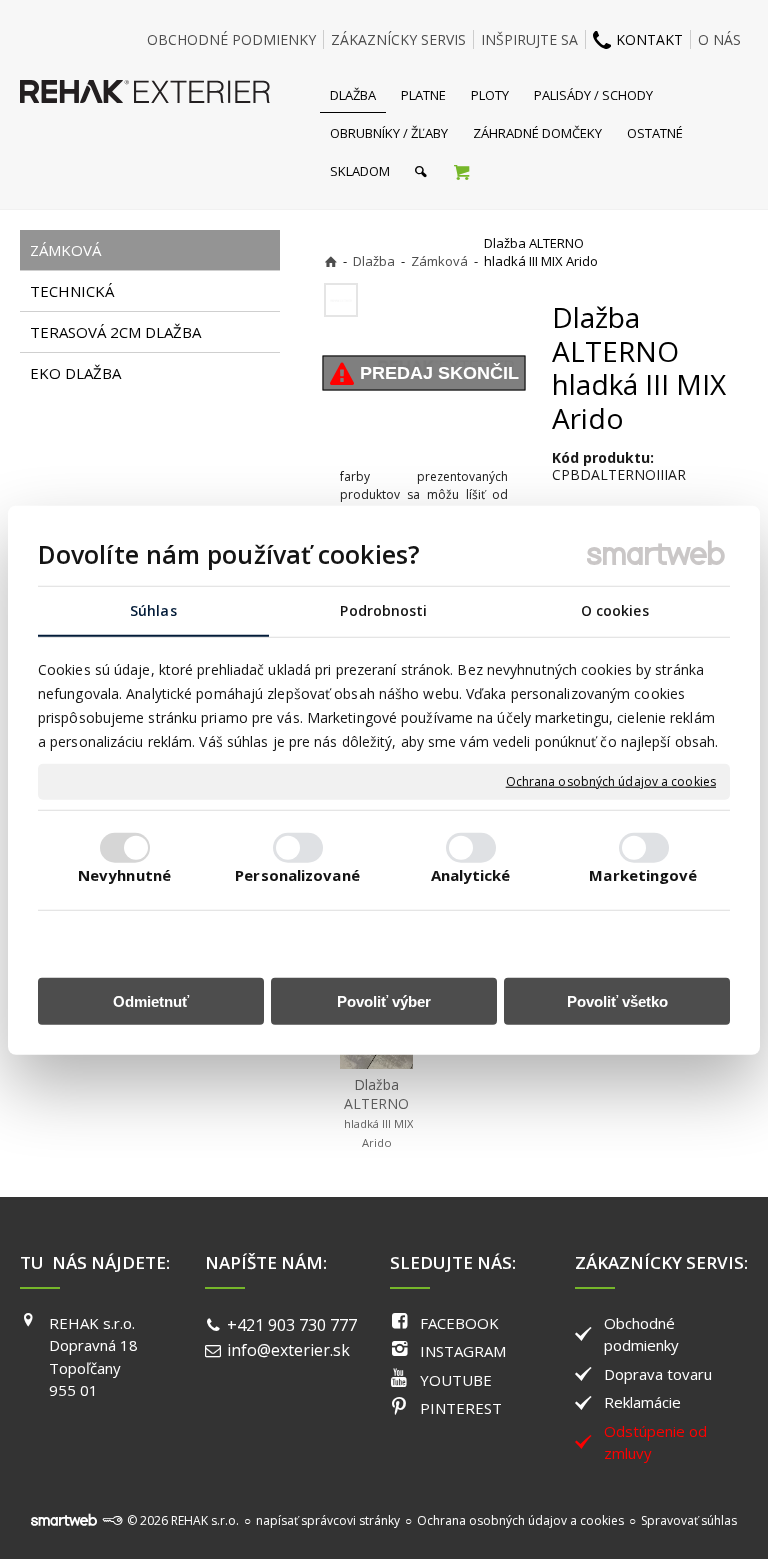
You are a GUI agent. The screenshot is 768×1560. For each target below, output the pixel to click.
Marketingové (643, 875)
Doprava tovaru (658, 1374)
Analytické (471, 875)
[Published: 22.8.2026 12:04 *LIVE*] (112, 1520)
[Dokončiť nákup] (461, 171)
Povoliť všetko (617, 1001)
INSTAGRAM (463, 1351)
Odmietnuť (151, 1001)
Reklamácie (642, 1402)
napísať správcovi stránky (328, 1520)
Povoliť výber (384, 1001)
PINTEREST (461, 1408)
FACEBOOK (459, 1323)
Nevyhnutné (124, 875)
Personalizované (297, 875)
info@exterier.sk (288, 1350)
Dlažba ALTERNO (380, 1112)
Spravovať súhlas (689, 1520)
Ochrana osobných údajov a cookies (611, 782)
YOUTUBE (456, 1380)
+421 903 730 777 (292, 1325)
